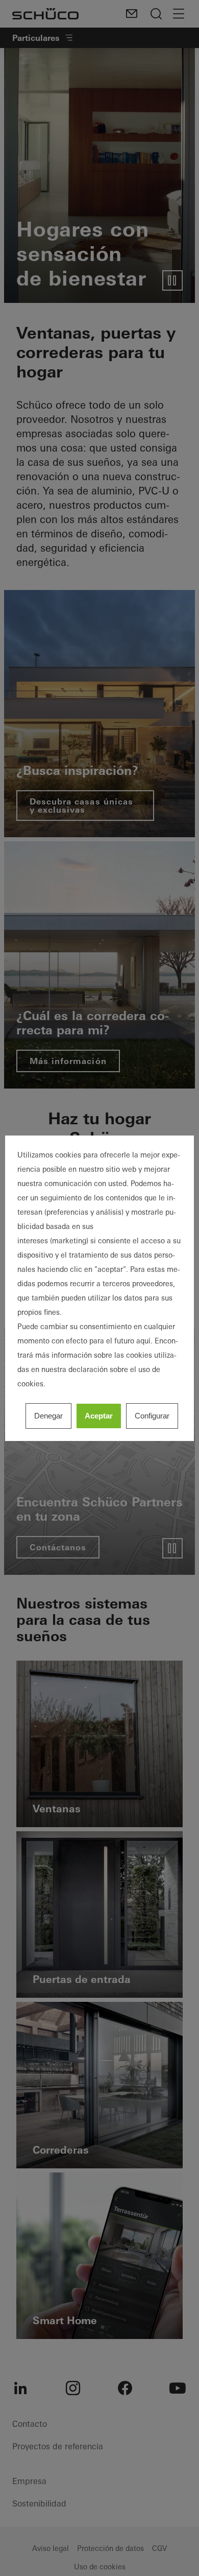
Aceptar (99, 1416)
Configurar (152, 1416)
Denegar (48, 1416)
